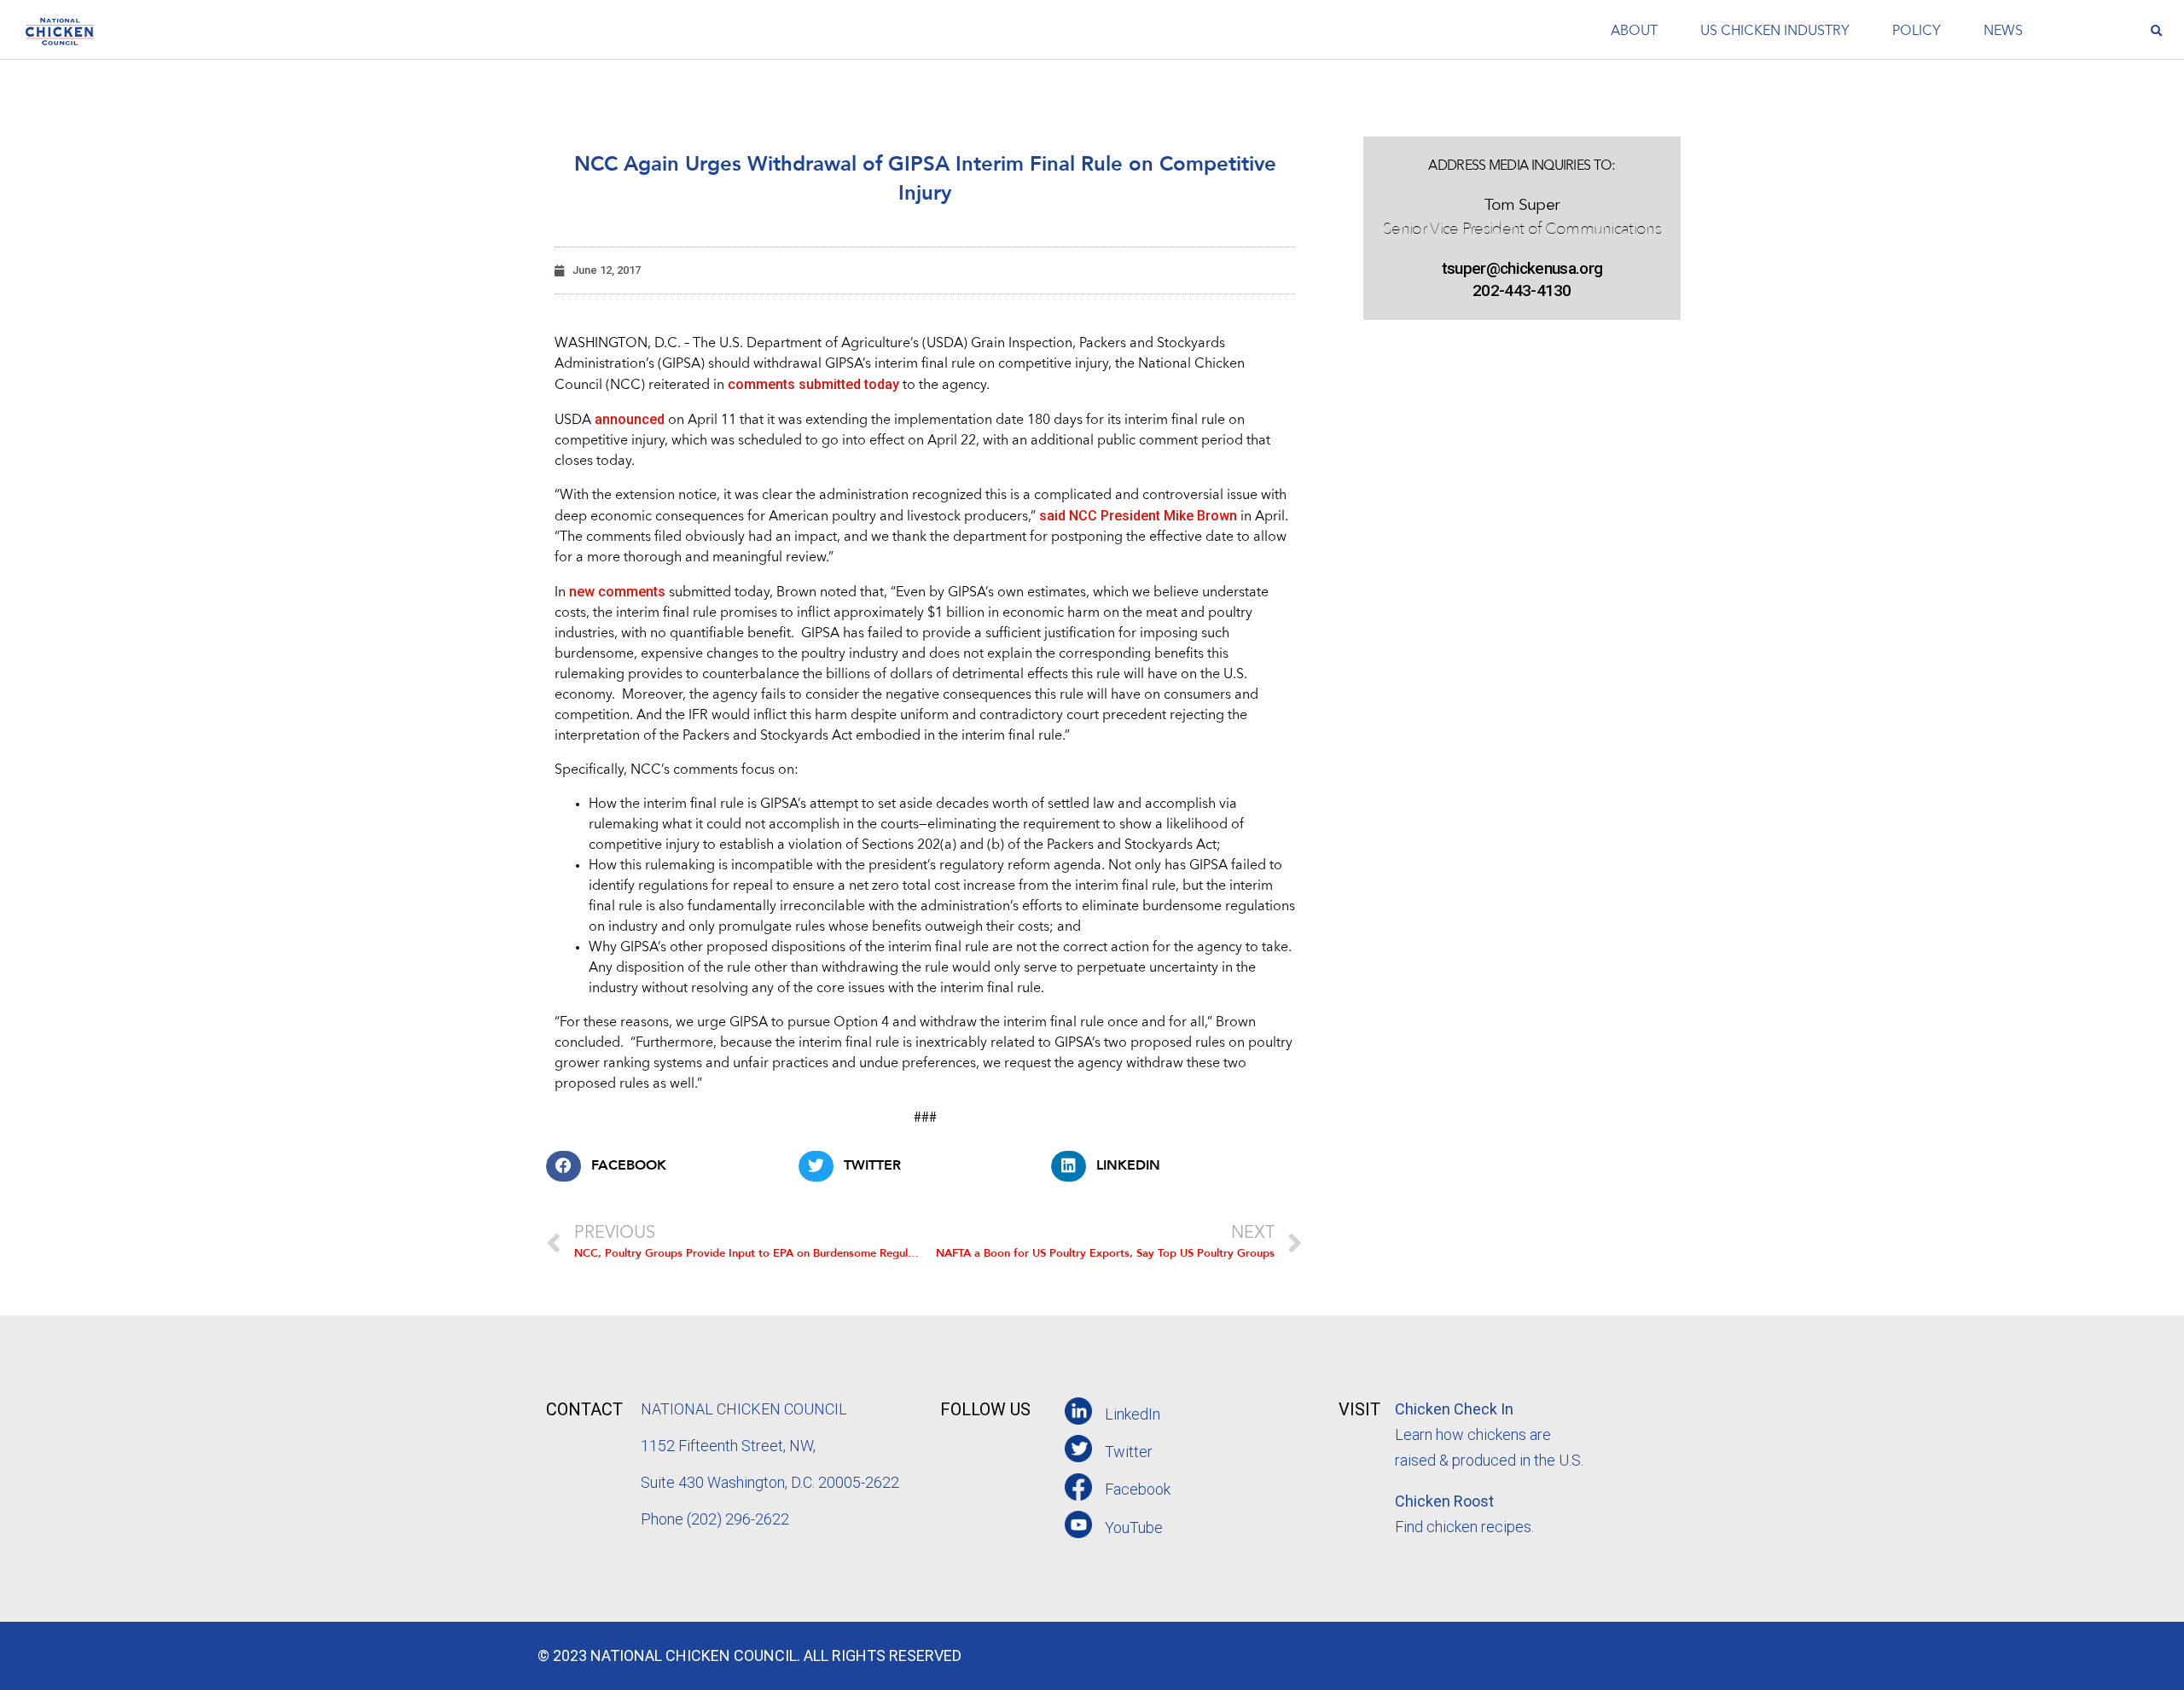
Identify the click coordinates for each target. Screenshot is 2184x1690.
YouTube (1134, 1527)
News (2003, 32)
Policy (1917, 32)
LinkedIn (1133, 1414)
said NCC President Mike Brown (1138, 516)
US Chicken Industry (1775, 32)
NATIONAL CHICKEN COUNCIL (746, 1409)
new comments (617, 592)
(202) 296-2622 (738, 1519)
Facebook (1138, 1489)
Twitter (1129, 1452)
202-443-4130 (1522, 290)
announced (630, 419)
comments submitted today (813, 384)
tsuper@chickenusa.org (1522, 268)
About (1634, 32)
